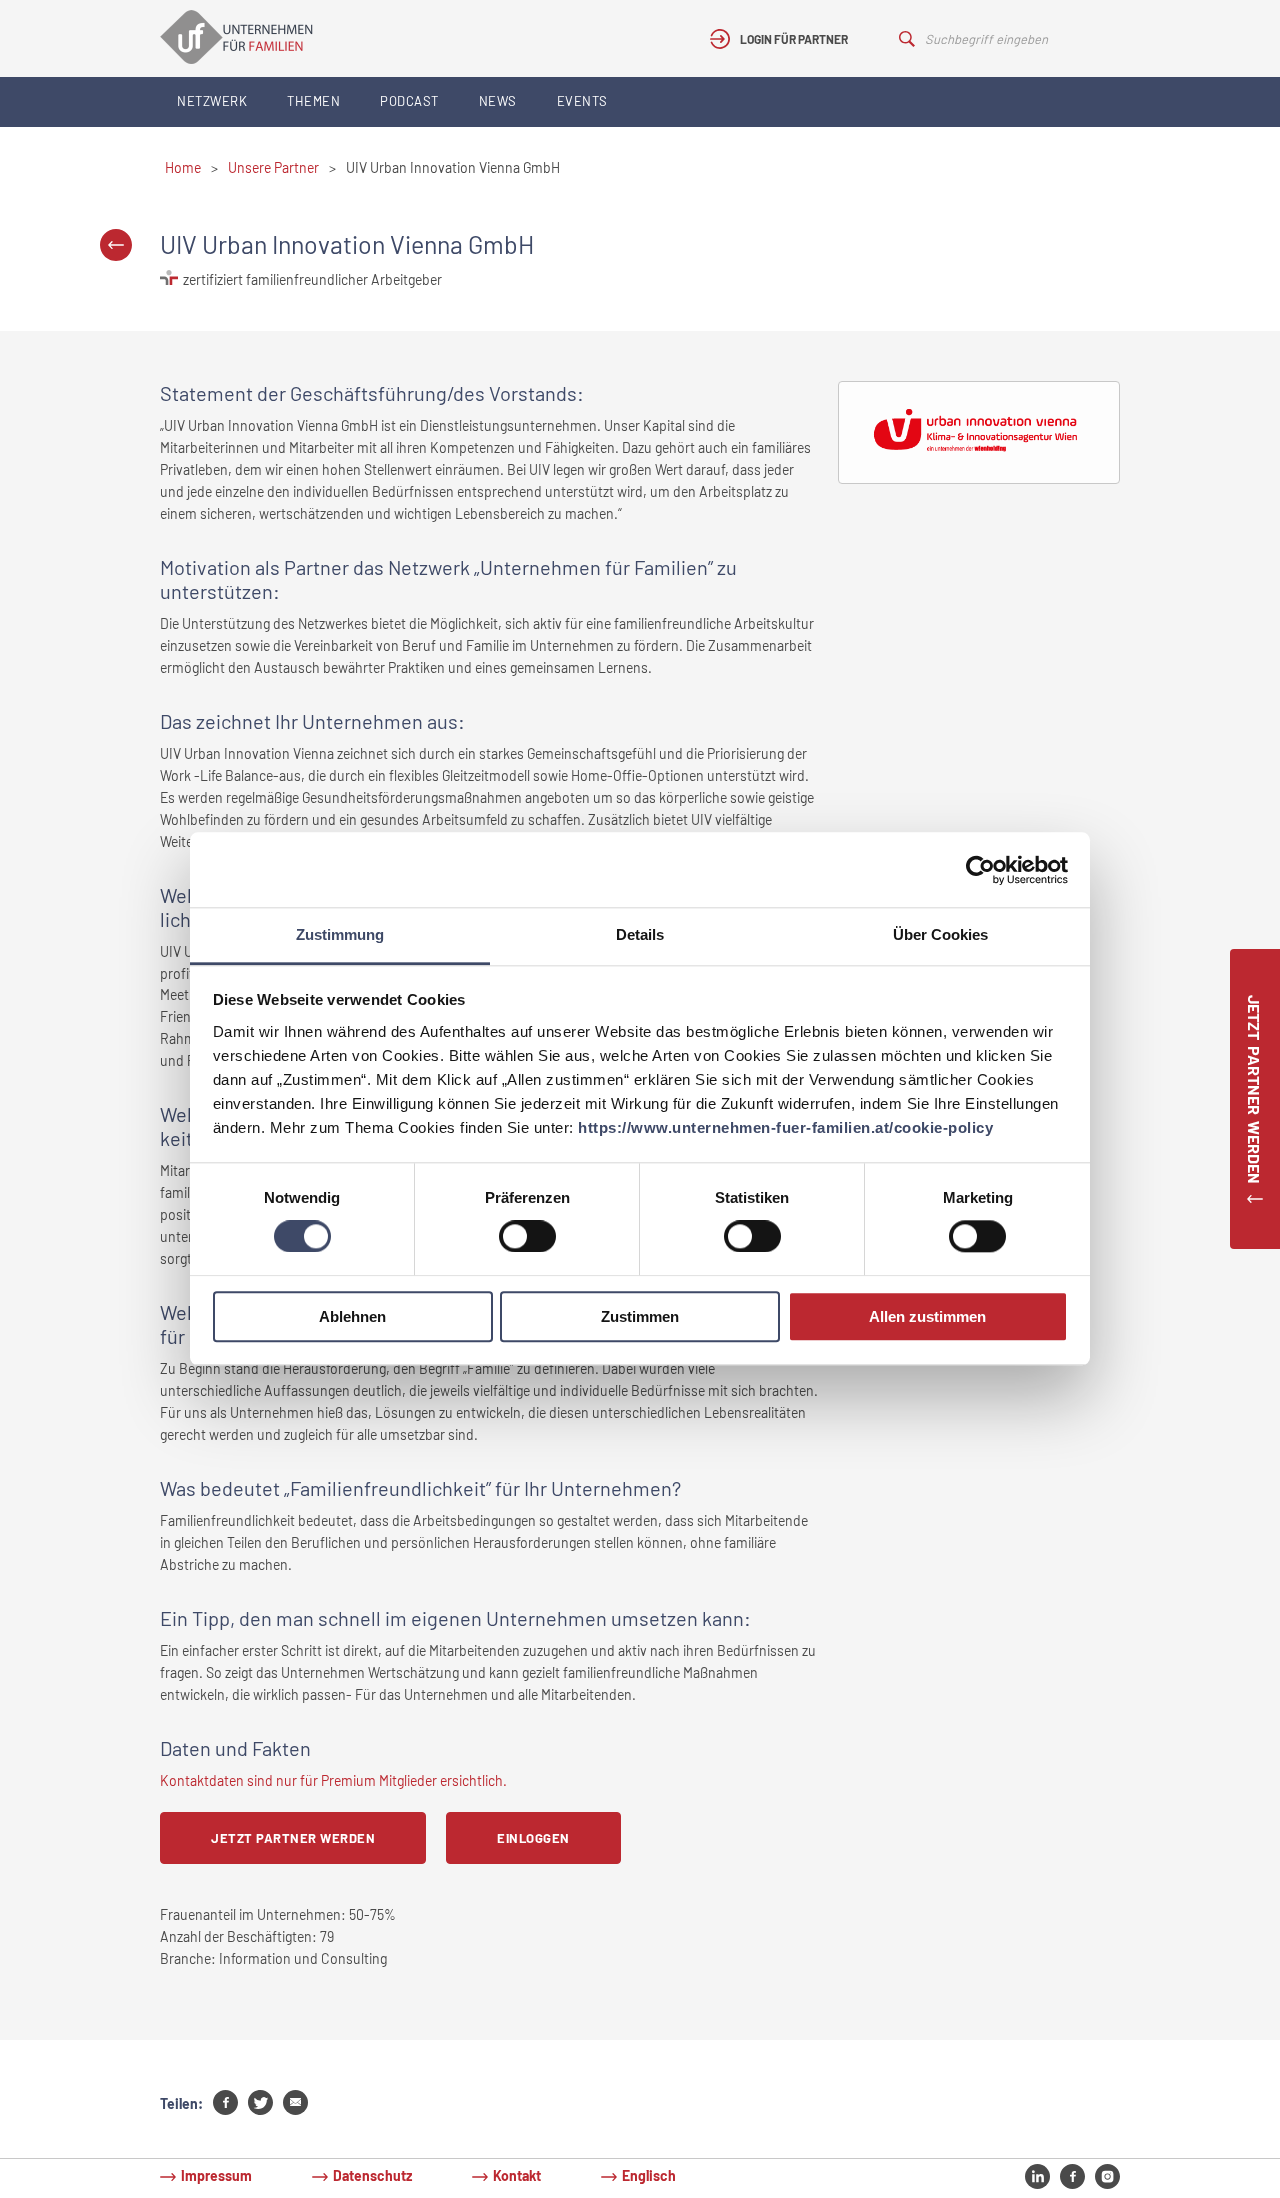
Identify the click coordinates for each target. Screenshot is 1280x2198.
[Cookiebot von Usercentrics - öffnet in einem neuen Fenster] (980, 870)
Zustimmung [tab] (340, 934)
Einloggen (533, 1838)
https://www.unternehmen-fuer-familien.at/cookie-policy (785, 1127)
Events (582, 101)
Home (183, 167)
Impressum (216, 2175)
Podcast (409, 101)
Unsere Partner (273, 167)
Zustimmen (640, 1316)
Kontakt (517, 2175)
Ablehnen (352, 1316)
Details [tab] (640, 934)
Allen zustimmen (927, 1316)
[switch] (527, 1237)
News (498, 101)
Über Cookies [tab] (940, 934)
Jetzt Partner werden (293, 1838)
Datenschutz (372, 2175)
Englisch (649, 2175)
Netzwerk (212, 101)
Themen (313, 101)
